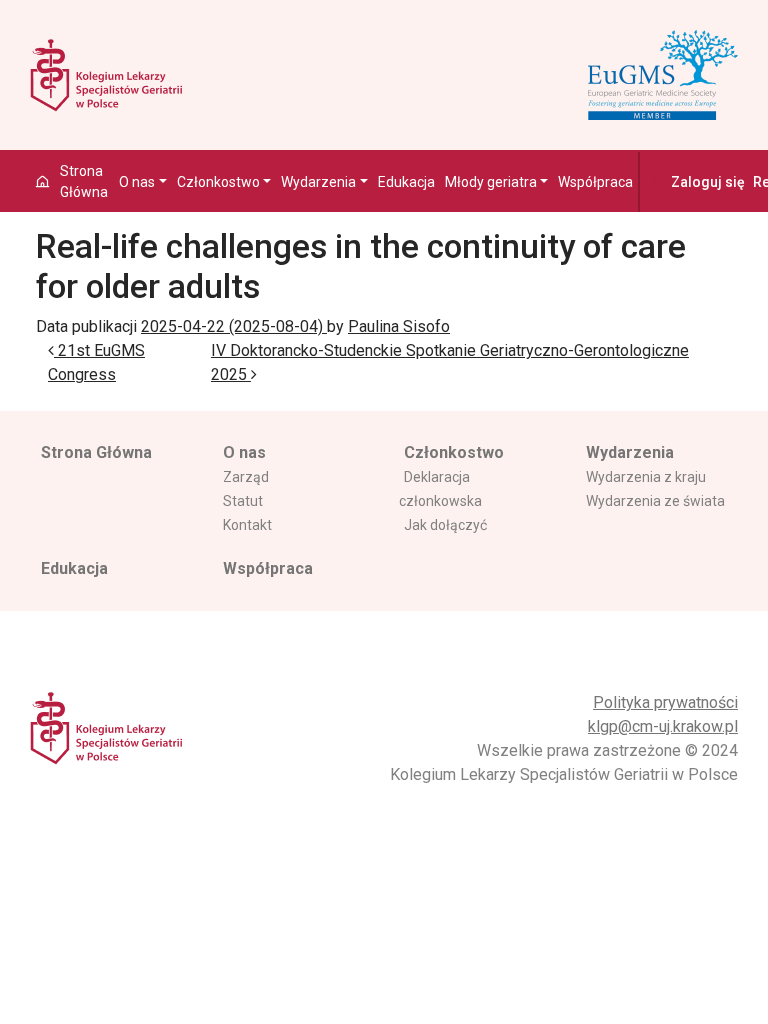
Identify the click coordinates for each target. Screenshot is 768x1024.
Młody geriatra (491, 182)
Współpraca (595, 182)
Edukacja (406, 182)
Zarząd (246, 477)
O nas (137, 182)
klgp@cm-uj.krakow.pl (663, 726)
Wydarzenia (318, 182)
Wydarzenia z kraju (646, 477)
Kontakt (247, 525)
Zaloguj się (708, 182)
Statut (243, 501)
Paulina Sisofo (399, 326)
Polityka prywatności (665, 702)
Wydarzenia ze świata (655, 501)
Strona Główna (84, 181)
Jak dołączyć (445, 525)
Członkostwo (218, 182)
